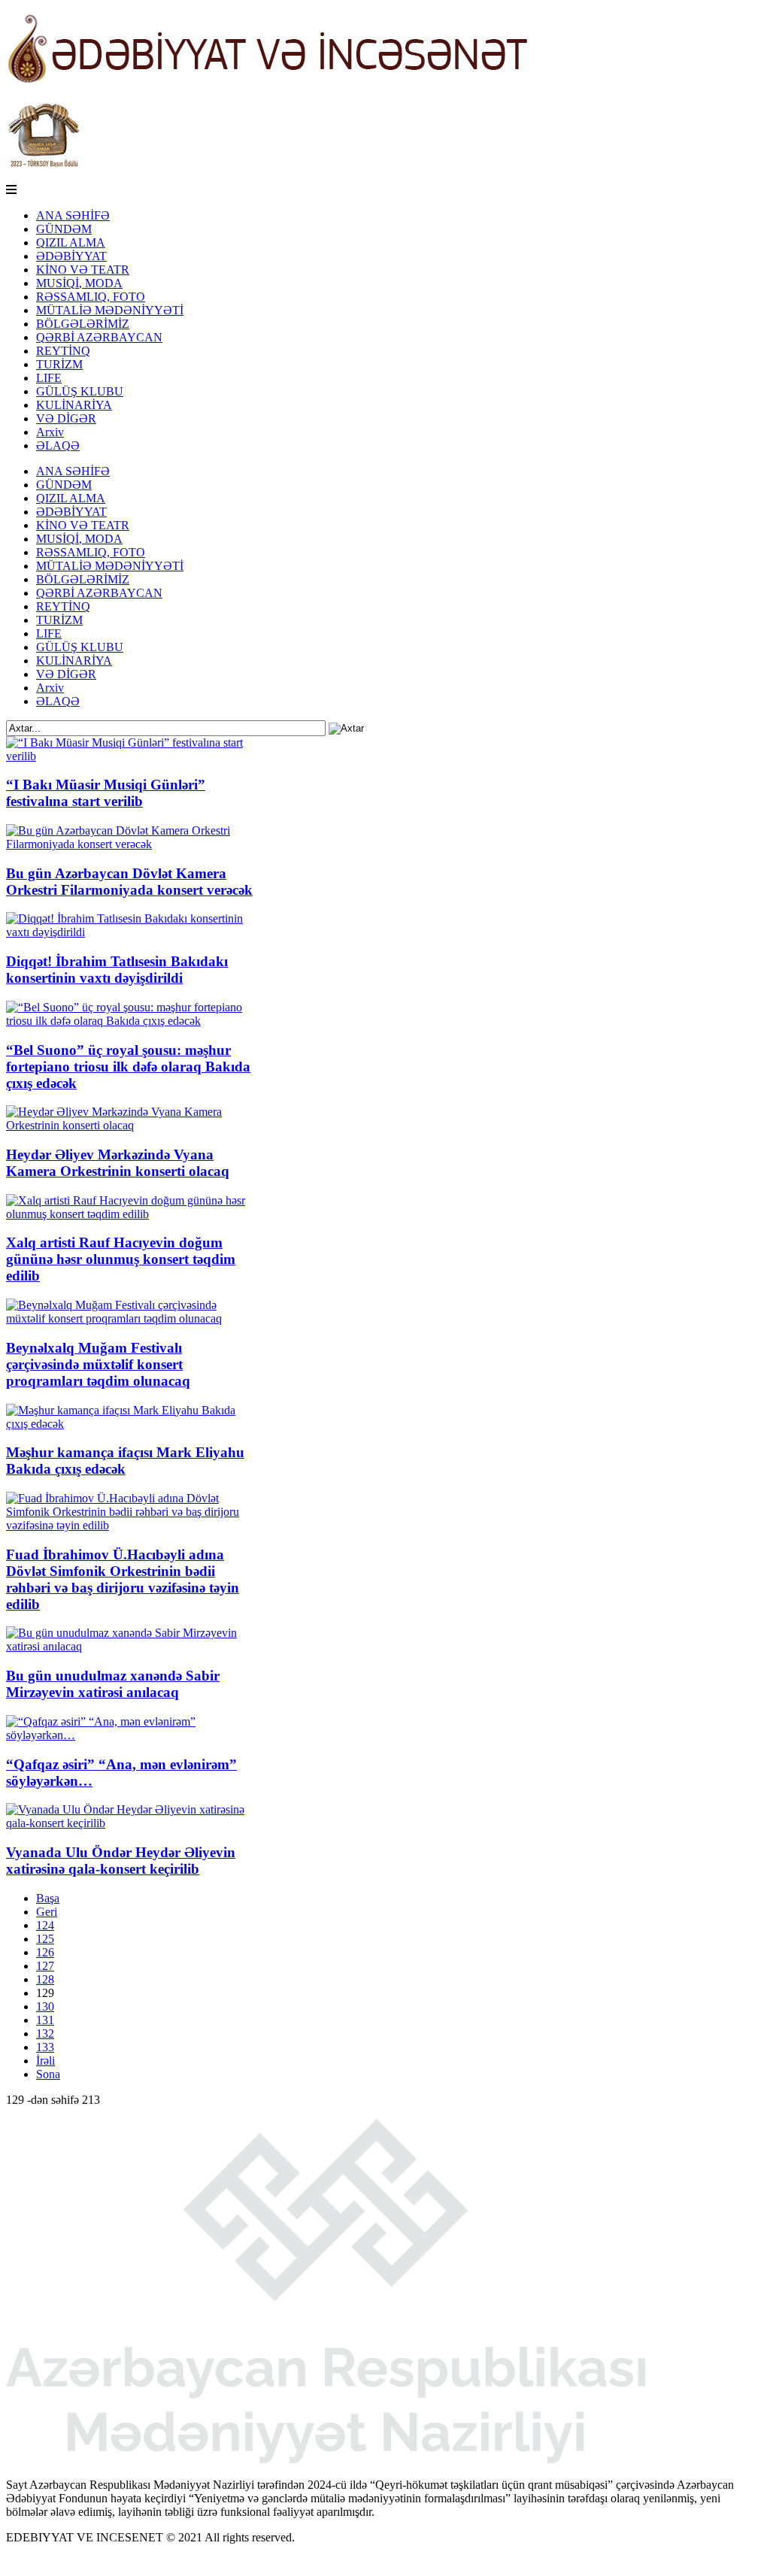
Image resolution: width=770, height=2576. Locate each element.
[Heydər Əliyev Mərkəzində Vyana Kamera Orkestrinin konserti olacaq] (132, 1125)
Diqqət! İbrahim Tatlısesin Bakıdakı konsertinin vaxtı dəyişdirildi (117, 970)
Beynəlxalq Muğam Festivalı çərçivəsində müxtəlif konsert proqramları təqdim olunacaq (98, 1364)
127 (45, 1966)
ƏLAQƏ (58, 445)
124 (45, 1925)
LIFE (49, 378)
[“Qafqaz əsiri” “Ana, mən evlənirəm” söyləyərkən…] (132, 1735)
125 (45, 1939)
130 (45, 2006)
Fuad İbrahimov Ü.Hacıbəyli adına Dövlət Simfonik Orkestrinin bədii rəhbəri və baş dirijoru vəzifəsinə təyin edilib (123, 1579)
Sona (48, 2074)
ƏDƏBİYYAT (71, 256)
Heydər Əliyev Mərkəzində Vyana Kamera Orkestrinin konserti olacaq (118, 1163)
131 (45, 2020)
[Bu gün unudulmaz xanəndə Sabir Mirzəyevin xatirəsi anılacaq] (132, 1646)
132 (45, 2034)
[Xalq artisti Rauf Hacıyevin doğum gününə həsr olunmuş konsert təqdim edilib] (132, 1214)
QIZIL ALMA (71, 242)
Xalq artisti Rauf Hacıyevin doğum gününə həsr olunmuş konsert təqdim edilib (121, 1259)
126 (45, 1952)
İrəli (45, 2061)
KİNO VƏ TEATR (83, 270)
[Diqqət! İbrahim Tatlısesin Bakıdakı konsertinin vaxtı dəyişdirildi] (132, 932)
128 (45, 1979)
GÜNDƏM (64, 229)
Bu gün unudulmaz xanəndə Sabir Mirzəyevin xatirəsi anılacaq (113, 1684)
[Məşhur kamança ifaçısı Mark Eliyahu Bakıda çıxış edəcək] (132, 1424)
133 (45, 2047)
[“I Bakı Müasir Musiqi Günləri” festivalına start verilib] (132, 756)
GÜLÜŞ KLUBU (80, 391)
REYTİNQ (63, 351)
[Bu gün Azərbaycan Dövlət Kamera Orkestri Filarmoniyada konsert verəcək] (132, 844)
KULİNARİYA (74, 405)
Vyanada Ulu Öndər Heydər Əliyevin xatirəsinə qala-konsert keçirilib (121, 1861)
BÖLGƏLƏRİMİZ (83, 324)
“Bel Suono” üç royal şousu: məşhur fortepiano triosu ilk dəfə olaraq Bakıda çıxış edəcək (128, 1067)
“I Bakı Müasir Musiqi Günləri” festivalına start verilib (106, 793)
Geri (47, 1912)
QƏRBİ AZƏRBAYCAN (99, 337)
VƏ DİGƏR (66, 418)
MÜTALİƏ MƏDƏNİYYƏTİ (110, 310)
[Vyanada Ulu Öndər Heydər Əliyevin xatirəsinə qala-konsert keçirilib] (132, 1823)
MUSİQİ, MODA (79, 283)
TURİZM (59, 364)
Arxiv (50, 432)
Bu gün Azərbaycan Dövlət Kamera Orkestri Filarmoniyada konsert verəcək (129, 882)
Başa (48, 1898)
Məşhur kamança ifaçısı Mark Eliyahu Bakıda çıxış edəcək (125, 1461)
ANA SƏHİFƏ (73, 215)
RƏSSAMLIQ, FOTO (91, 297)
